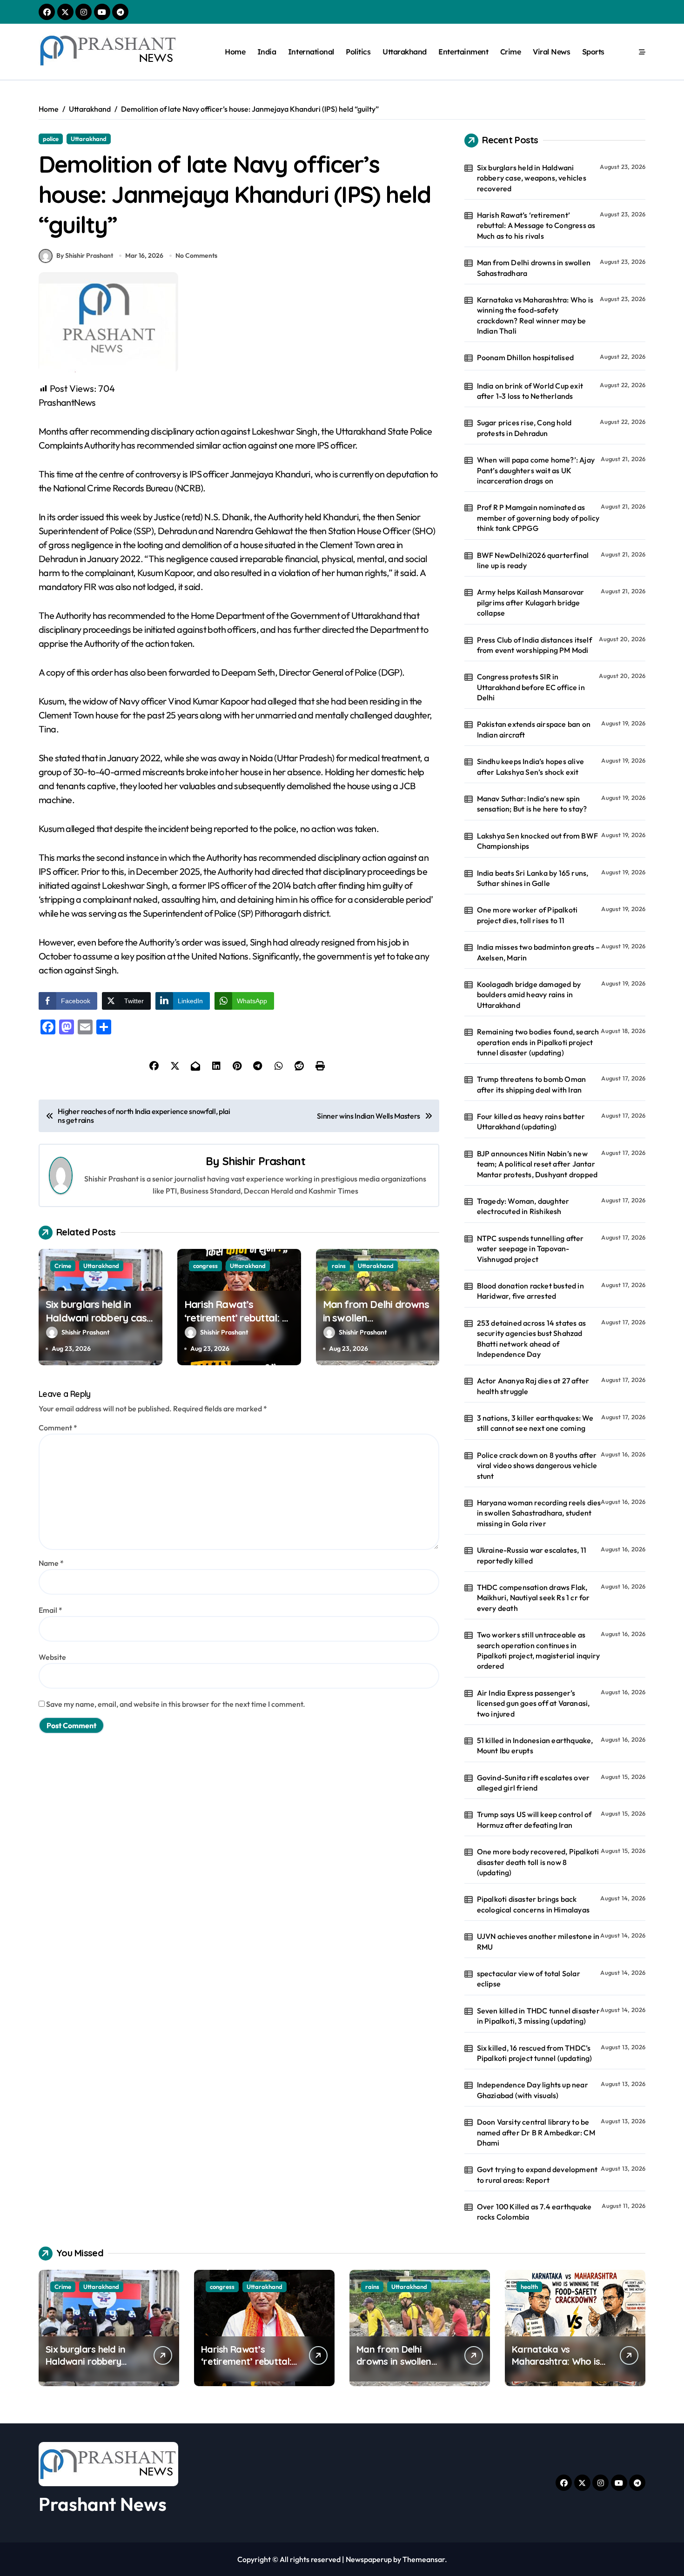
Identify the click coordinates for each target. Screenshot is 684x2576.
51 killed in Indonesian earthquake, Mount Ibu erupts (535, 1745)
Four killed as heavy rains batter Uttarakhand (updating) (531, 1121)
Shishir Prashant (264, 1161)
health (529, 2287)
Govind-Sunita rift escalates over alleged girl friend (533, 1783)
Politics (358, 52)
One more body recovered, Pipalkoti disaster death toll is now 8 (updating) (538, 1862)
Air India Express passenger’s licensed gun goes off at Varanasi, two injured (533, 1703)
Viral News (551, 52)
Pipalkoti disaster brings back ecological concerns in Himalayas (533, 1904)
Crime (511, 52)
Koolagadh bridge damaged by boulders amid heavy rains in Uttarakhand (529, 995)
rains (339, 1266)
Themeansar (424, 2559)
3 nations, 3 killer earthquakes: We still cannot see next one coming (535, 1423)
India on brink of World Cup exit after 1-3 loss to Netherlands (530, 391)
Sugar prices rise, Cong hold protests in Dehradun (524, 428)
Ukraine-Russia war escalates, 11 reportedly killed (532, 1555)
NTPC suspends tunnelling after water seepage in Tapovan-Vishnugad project (530, 1249)
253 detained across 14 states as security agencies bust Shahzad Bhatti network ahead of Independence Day (531, 1338)
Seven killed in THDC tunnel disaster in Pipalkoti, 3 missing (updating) (538, 2016)
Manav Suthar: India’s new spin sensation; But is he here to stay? (532, 804)
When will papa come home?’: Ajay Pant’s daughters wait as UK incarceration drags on (536, 470)
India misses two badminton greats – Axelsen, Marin (539, 952)
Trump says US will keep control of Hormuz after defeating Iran (534, 1819)
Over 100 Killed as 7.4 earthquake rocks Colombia (534, 2212)
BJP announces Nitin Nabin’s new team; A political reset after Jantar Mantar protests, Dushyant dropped (537, 1164)
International (311, 52)
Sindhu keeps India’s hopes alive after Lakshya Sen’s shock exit (530, 766)
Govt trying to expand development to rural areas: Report (537, 2174)
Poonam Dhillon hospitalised (525, 357)
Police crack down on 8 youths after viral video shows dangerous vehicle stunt (537, 1466)
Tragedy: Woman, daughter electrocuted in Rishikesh (523, 1206)
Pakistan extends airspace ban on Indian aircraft (534, 729)
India (267, 52)
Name (51, 1563)
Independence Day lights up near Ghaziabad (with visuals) (533, 2090)
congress (205, 1266)
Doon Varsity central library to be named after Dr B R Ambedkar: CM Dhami (536, 2132)
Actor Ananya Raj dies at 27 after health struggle (533, 1386)
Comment (58, 1428)
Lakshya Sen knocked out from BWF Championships (537, 841)
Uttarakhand (405, 52)
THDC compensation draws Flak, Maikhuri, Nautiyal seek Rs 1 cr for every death (533, 1598)
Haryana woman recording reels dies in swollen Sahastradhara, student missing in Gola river (539, 1513)
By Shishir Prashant (85, 255)
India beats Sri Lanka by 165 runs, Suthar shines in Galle (533, 878)
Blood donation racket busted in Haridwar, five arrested (530, 1291)
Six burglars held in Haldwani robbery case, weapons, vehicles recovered (100, 1324)
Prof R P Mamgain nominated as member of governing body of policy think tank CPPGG (538, 518)
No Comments (196, 255)
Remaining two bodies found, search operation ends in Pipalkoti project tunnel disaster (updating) (538, 1042)
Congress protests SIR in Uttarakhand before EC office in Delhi (531, 687)
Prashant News (103, 2504)
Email (50, 1610)
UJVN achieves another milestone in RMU (538, 1941)
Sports (593, 52)
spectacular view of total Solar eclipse (529, 1979)
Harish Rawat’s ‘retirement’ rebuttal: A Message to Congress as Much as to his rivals (237, 1324)
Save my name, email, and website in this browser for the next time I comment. (176, 1704)
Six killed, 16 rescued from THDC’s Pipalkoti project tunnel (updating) (535, 2053)
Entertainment (463, 52)
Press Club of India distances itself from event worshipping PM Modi (534, 645)
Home (235, 52)
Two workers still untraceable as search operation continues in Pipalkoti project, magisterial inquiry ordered (539, 1650)
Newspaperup (369, 2559)
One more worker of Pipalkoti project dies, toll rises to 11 (527, 915)
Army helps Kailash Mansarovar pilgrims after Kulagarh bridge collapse (531, 602)
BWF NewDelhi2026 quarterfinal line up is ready (533, 560)
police (51, 139)
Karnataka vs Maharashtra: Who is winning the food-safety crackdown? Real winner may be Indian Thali (535, 315)
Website (52, 1657)
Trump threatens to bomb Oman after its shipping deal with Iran (532, 1084)
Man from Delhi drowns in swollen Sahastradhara (534, 268)
